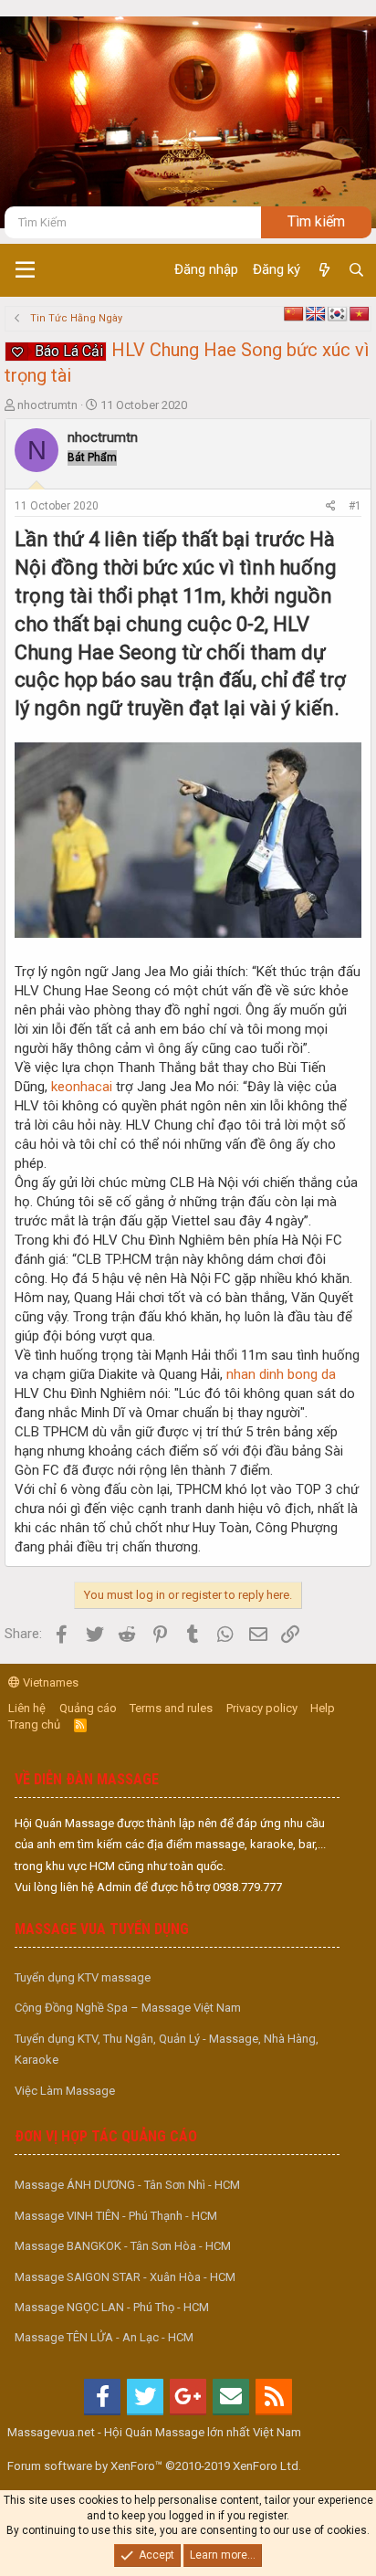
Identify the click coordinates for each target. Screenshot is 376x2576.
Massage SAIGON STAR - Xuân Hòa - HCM (125, 2277)
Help (323, 1708)
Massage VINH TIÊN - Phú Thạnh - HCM (116, 2216)
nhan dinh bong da (281, 1374)
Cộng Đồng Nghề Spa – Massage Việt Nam (128, 2008)
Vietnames (49, 1682)
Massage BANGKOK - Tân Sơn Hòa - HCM (123, 2246)
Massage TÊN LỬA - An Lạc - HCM (104, 2337)
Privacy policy (262, 1708)
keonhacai (84, 1087)
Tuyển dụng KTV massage (83, 1977)
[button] (25, 270)
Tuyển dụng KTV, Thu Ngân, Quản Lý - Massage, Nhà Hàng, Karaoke (167, 2049)
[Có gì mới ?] (324, 270)
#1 (355, 506)
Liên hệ (27, 1708)
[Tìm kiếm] (356, 270)
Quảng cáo (88, 1708)
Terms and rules (171, 1708)
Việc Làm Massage (65, 2091)
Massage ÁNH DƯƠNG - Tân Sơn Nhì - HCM (127, 2185)
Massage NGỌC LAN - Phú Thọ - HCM (112, 2307)
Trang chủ (34, 1724)
